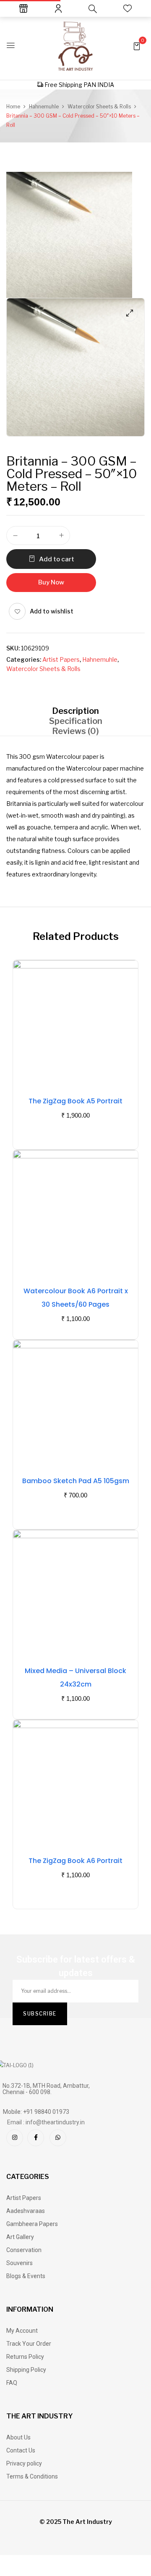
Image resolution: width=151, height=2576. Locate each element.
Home (13, 107)
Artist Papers (61, 659)
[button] (137, 46)
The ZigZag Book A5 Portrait (75, 1101)
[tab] (75, 711)
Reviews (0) (75, 731)
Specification (76, 721)
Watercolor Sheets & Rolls (99, 107)
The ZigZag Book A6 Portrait (75, 1861)
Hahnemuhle (44, 107)
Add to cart (57, 559)
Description (75, 711)
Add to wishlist (52, 611)
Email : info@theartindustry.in (46, 2122)
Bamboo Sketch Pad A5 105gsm (76, 1481)
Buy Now (51, 582)
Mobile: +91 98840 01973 (36, 2112)
